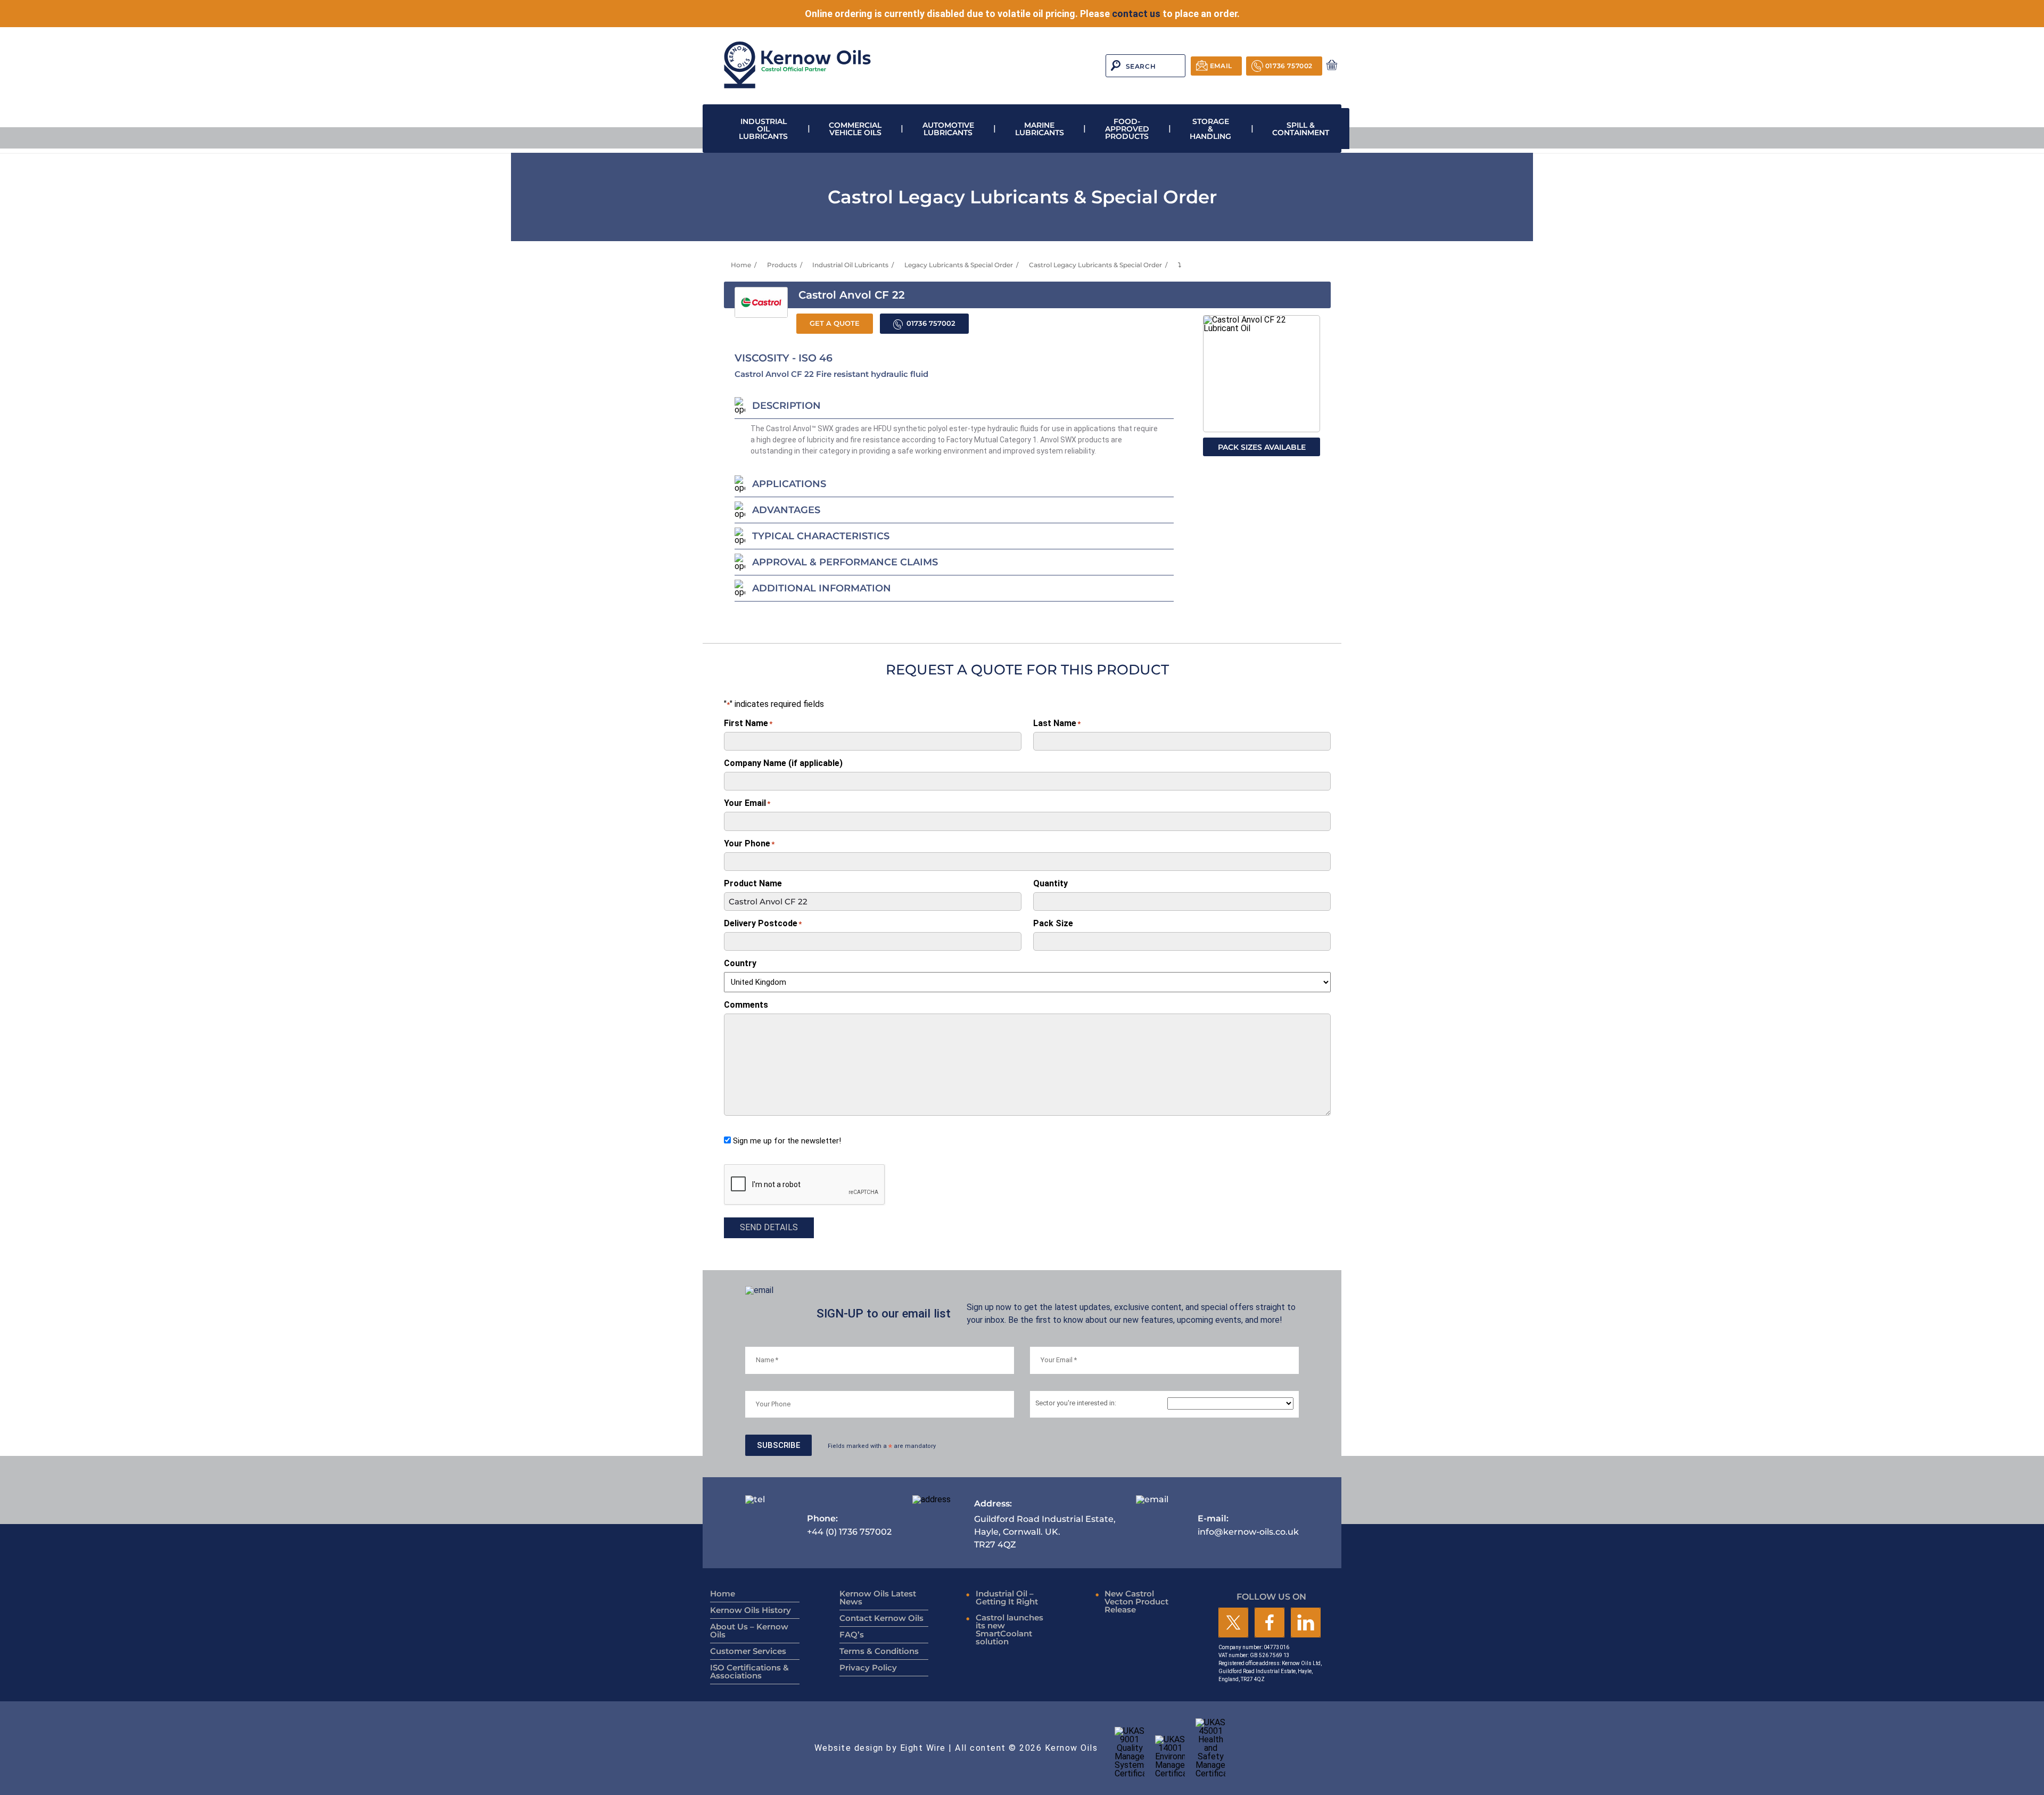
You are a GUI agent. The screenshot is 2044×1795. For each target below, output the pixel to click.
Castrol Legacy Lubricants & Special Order (1095, 265)
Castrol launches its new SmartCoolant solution (1009, 1629)
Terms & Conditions (879, 1651)
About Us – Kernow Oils (749, 1631)
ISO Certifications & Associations (749, 1672)
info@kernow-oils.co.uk (1248, 1525)
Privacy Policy (868, 1668)
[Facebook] (1270, 1623)
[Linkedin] (1306, 1623)
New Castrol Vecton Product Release (1136, 1601)
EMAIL (1221, 66)
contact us (1136, 14)
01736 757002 (1289, 66)
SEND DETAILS (769, 1227)
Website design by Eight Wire (880, 1748)
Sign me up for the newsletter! (787, 1141)
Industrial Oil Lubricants (763, 129)
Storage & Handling (1210, 129)
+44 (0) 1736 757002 (849, 1525)
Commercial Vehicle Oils (855, 129)
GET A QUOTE (835, 323)
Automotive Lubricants (948, 129)
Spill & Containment (1301, 129)
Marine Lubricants (1040, 129)
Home (741, 265)
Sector (1076, 1403)
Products (782, 265)
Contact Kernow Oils (881, 1618)
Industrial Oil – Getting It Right (1007, 1598)
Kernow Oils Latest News (878, 1598)
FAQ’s (852, 1635)
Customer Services (748, 1651)
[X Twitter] (1233, 1623)
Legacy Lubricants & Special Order (959, 265)
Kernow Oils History (751, 1610)
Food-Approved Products (1127, 129)
